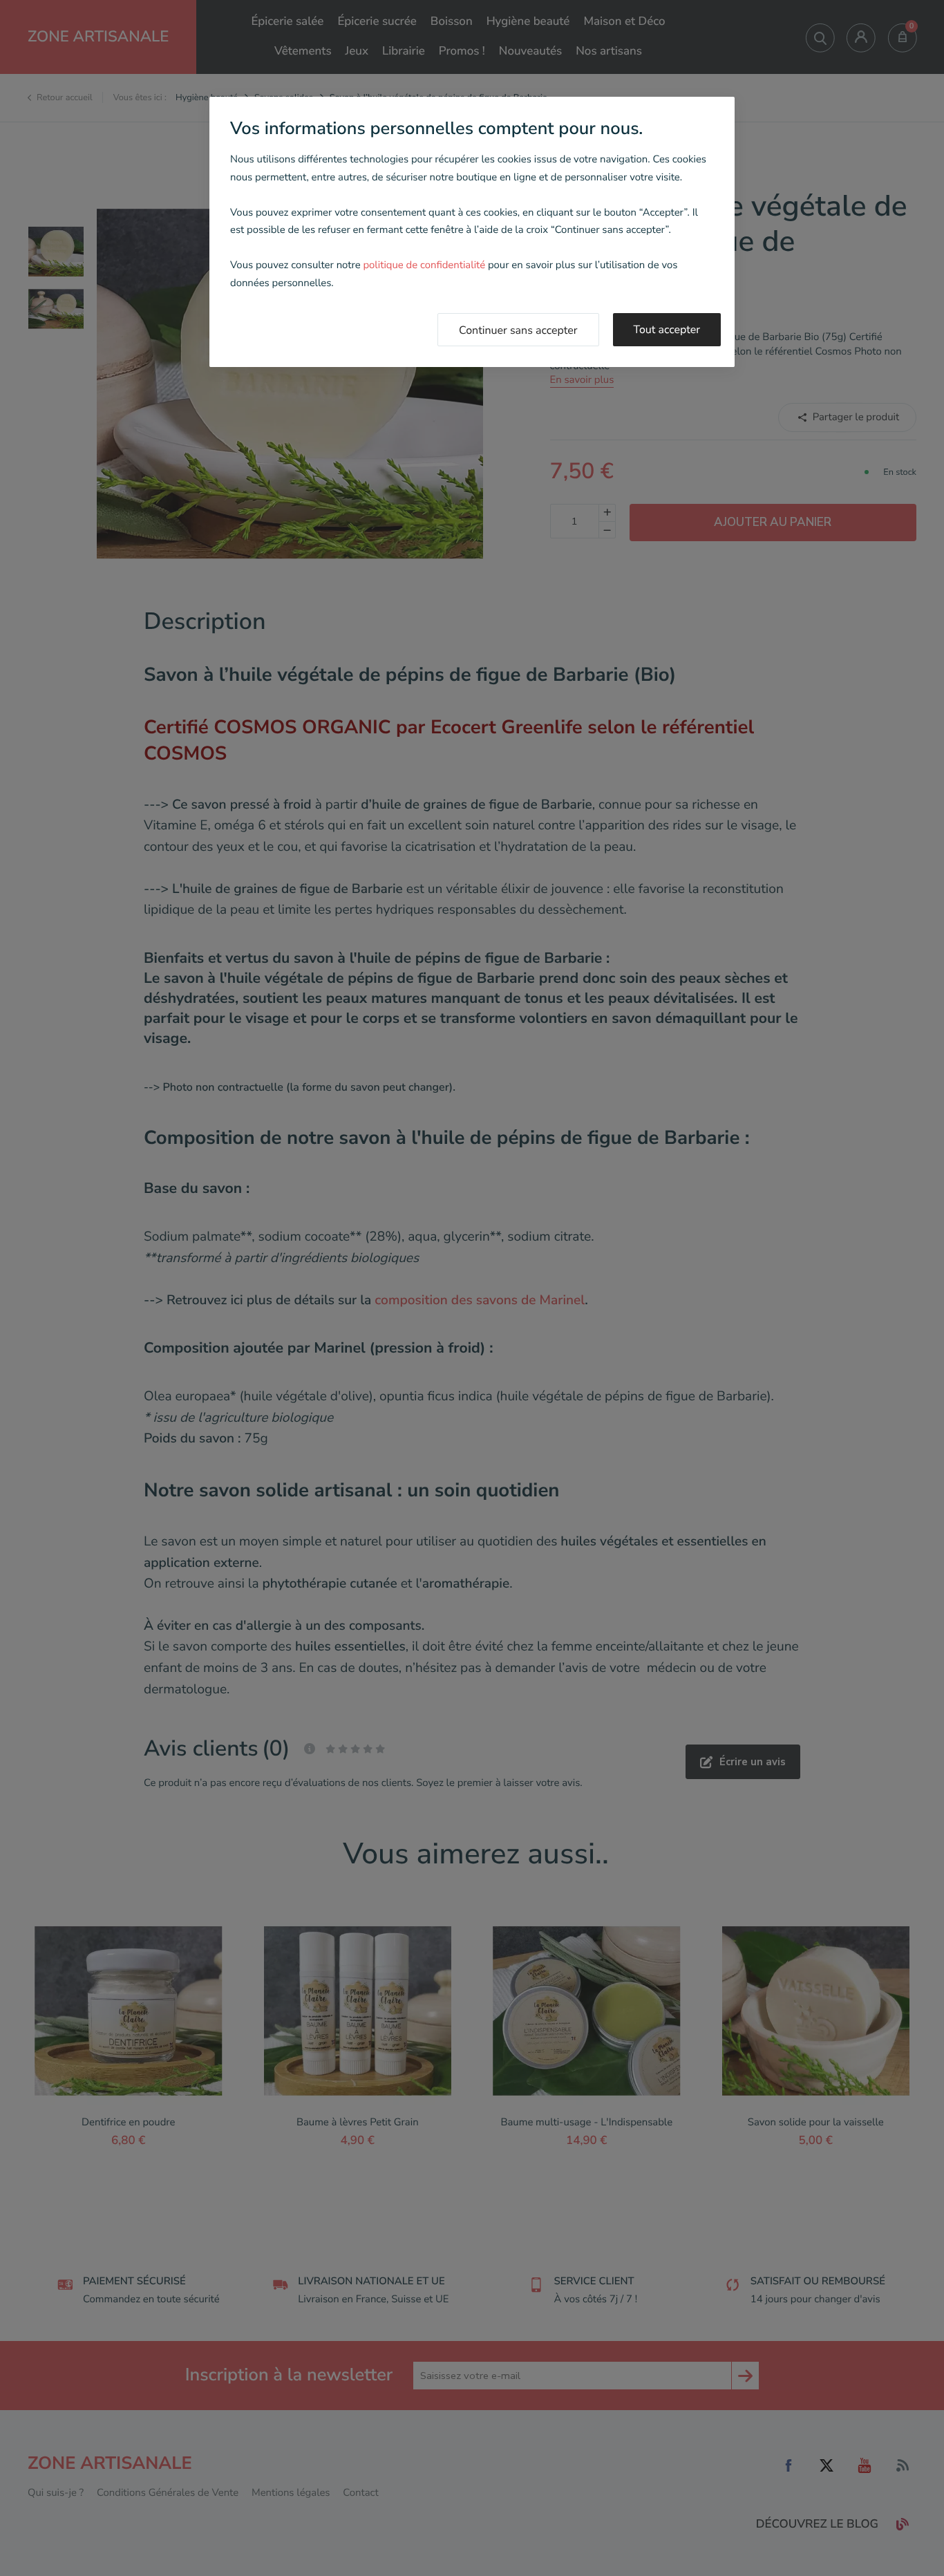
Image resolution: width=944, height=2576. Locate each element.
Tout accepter (667, 330)
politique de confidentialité (424, 265)
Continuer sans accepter (518, 330)
